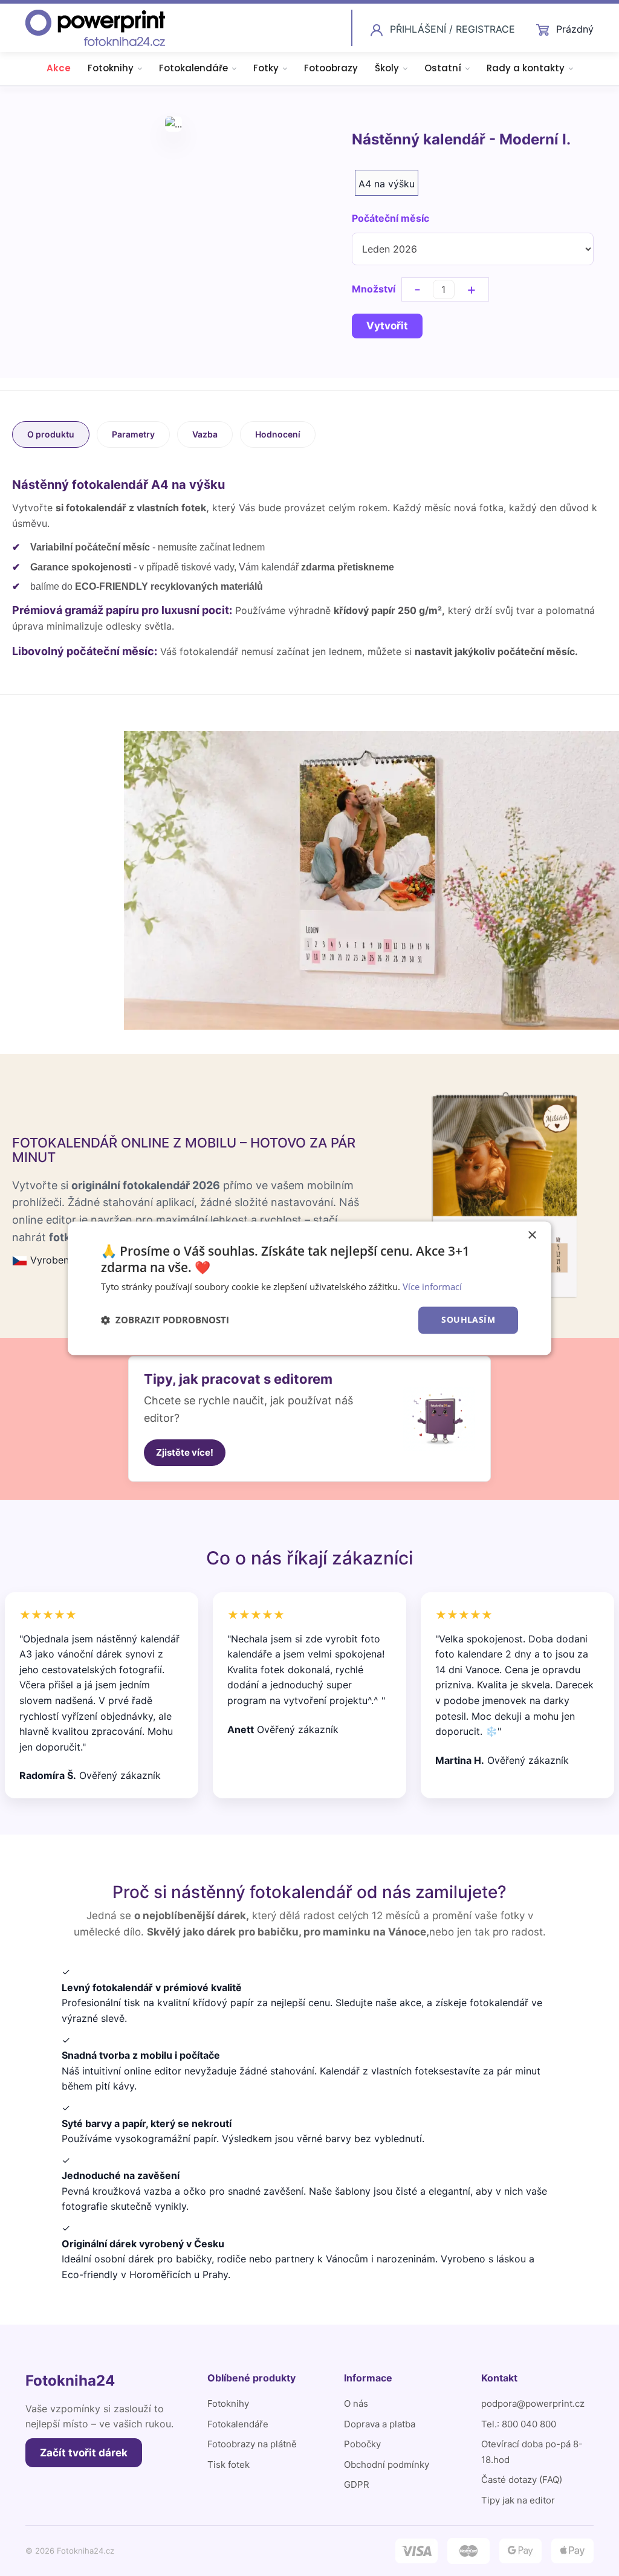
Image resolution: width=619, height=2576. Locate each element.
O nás (356, 2403)
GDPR (357, 2484)
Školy (387, 68)
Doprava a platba (380, 2424)
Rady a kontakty (526, 68)
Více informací (432, 1287)
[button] (165, 1320)
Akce (59, 68)
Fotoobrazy (331, 68)
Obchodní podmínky (387, 2465)
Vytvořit (387, 326)
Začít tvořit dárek (84, 2453)
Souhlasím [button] (468, 1319)
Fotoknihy (111, 68)
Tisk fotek (228, 2465)
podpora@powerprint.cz (533, 2403)
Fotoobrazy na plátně (252, 2444)
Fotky (266, 68)
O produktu (51, 434)
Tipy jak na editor (518, 2500)
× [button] (532, 1235)
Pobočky (362, 2444)
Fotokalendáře (193, 68)
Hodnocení (278, 434)
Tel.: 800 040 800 (519, 2424)
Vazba (205, 434)
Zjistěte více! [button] (185, 1452)
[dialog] (309, 1288)
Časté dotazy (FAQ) (522, 2480)
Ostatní (443, 68)
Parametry (133, 434)
